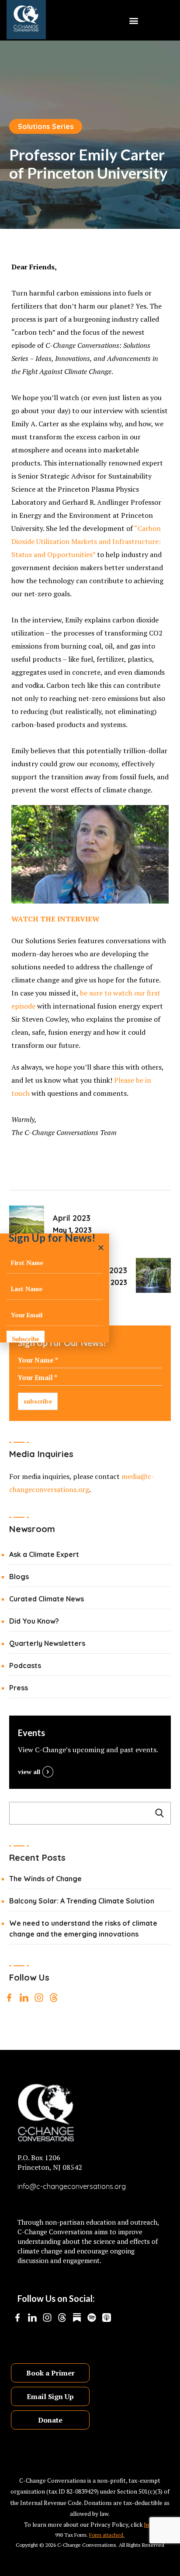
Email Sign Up (50, 2396)
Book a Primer (50, 2373)
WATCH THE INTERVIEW (55, 919)
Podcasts (25, 1665)
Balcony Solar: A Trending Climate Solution (82, 1901)
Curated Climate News (47, 1599)
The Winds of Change (45, 1879)
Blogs (19, 1577)
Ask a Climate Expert (44, 1554)
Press (19, 1688)
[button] (134, 20)
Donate (50, 2420)
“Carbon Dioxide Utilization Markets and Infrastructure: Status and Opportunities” (86, 541)
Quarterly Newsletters (47, 1643)
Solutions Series (46, 126)
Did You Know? (34, 1621)
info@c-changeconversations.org (72, 2186)
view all (29, 1772)
